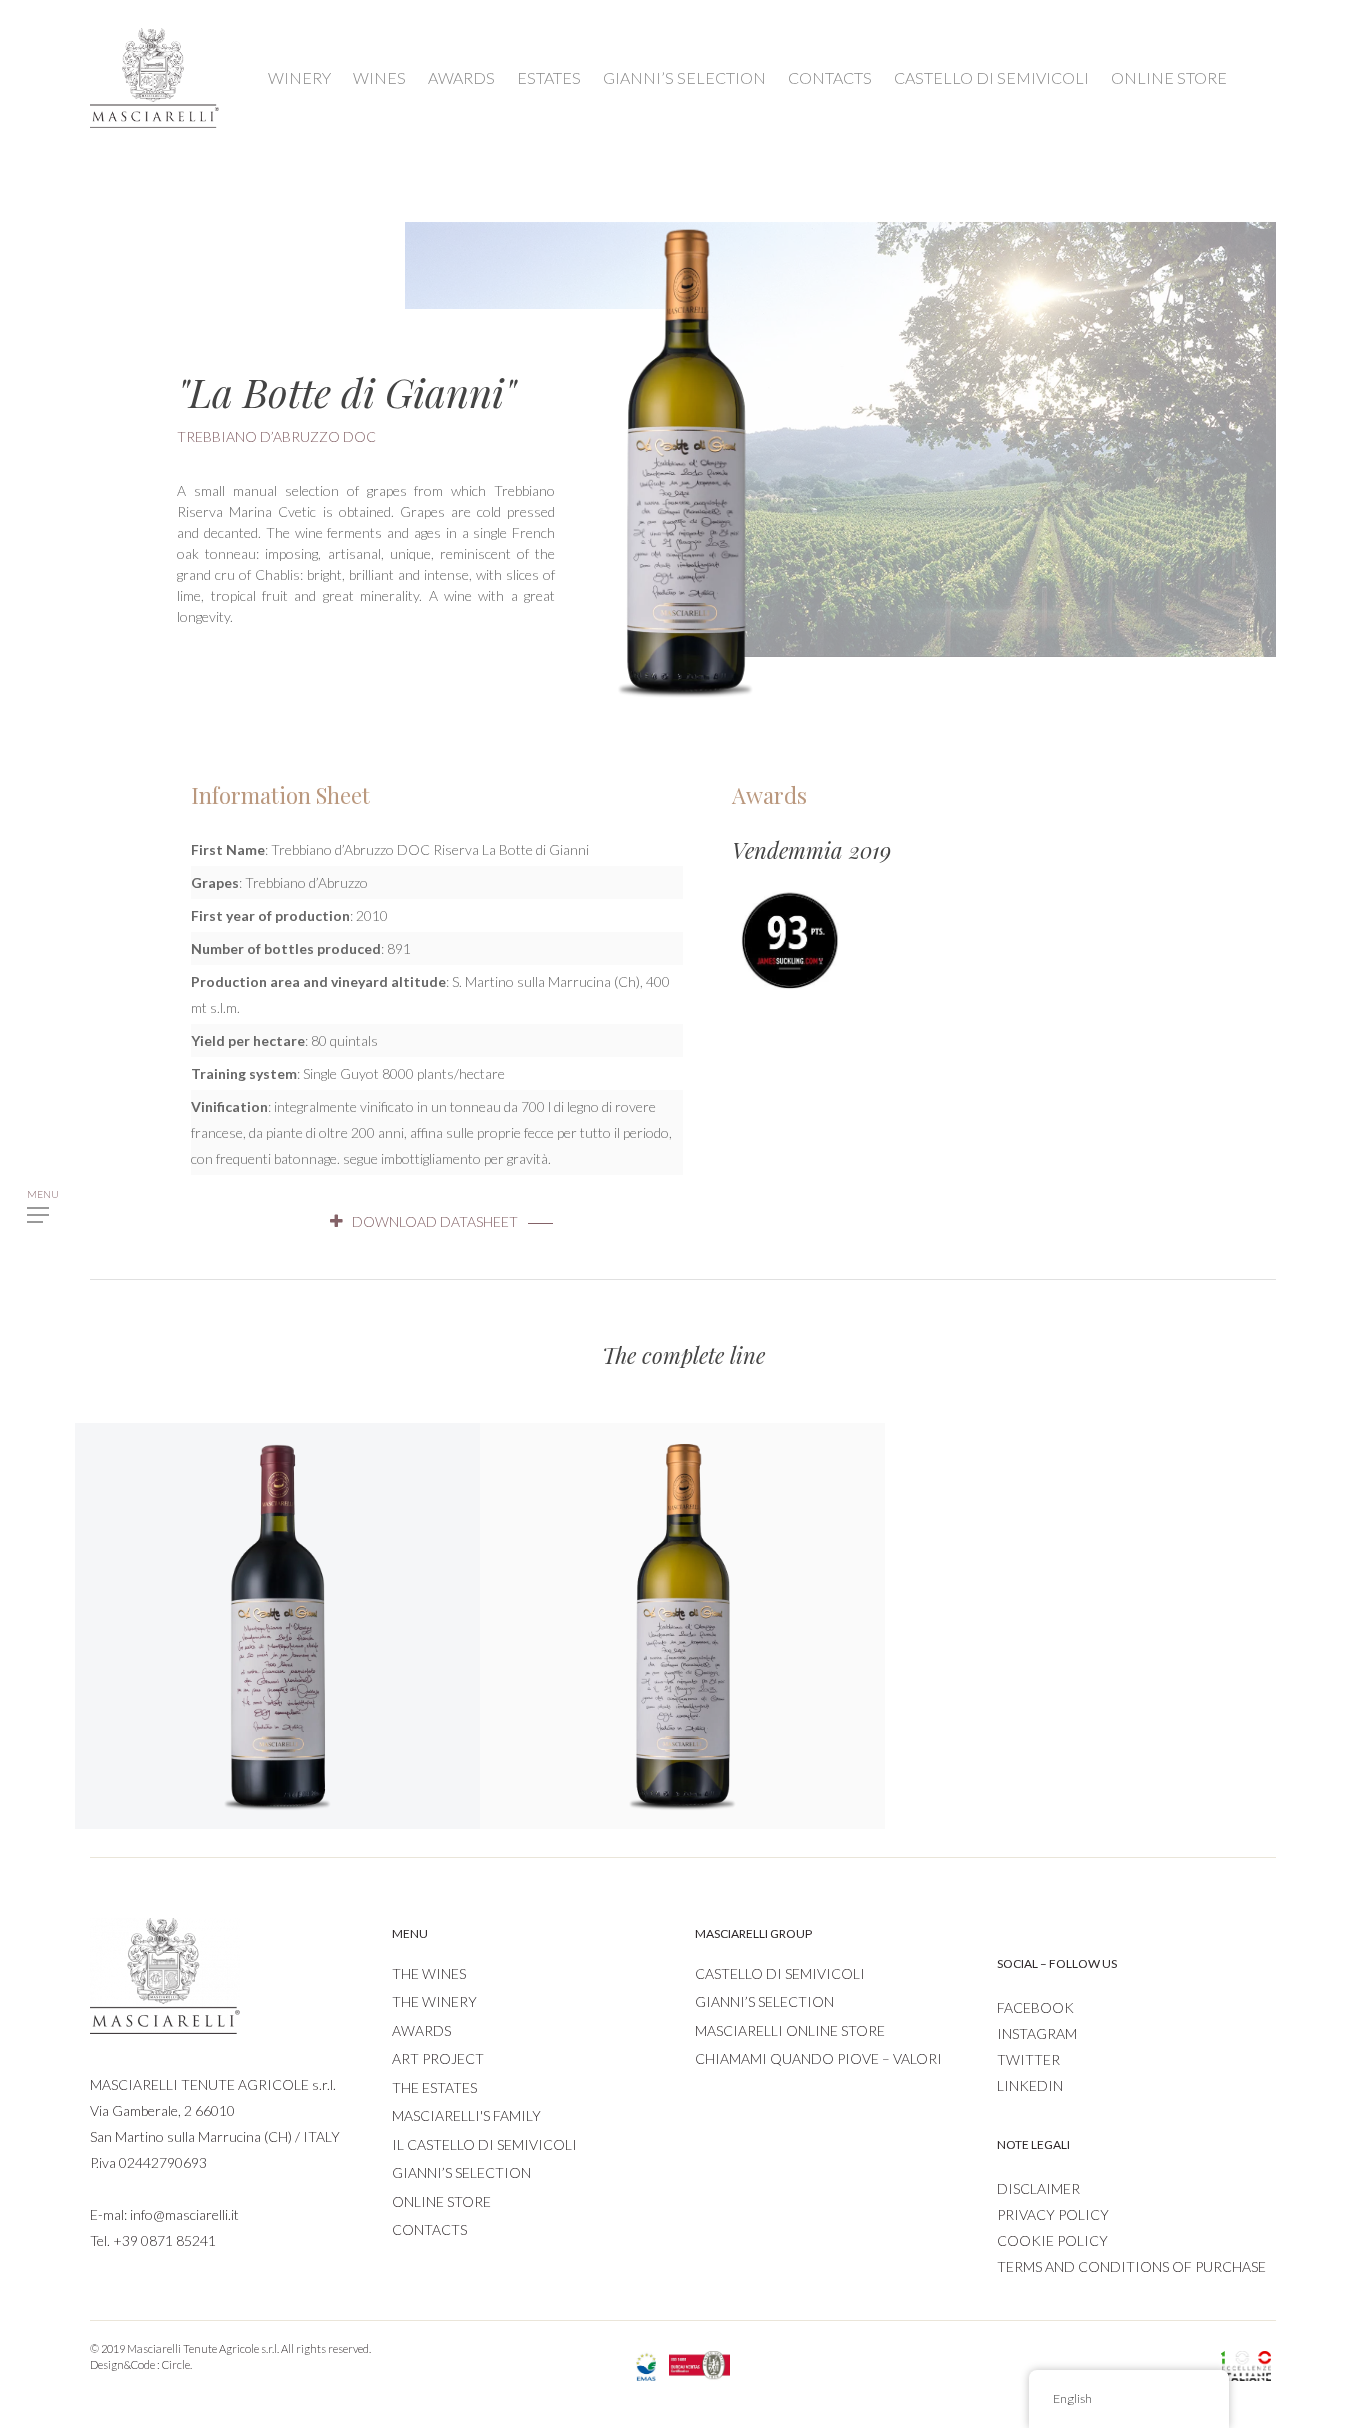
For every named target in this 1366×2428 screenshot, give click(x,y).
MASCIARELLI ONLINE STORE (790, 2030)
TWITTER (1028, 2059)
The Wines (429, 1973)
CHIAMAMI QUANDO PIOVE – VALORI (818, 2058)
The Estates (434, 2087)
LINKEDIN (1030, 2085)
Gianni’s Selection (461, 2172)
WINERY (299, 77)
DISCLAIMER (1038, 2188)
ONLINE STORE (1169, 77)
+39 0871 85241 (164, 2240)
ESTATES (549, 77)
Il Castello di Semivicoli (484, 2144)
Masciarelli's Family (466, 2115)
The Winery (434, 2001)
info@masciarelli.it (184, 2214)
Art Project (438, 2058)
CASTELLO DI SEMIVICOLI (991, 77)
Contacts (429, 2229)
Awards (421, 2030)
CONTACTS (830, 77)
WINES (379, 77)
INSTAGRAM (1037, 2033)
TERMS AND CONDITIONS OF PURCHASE (1131, 2266)
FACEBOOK (1035, 2007)
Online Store (441, 2201)
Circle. (177, 2364)
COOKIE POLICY (1052, 2240)
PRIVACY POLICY (1053, 2214)
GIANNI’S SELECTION (684, 77)
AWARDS (461, 77)
